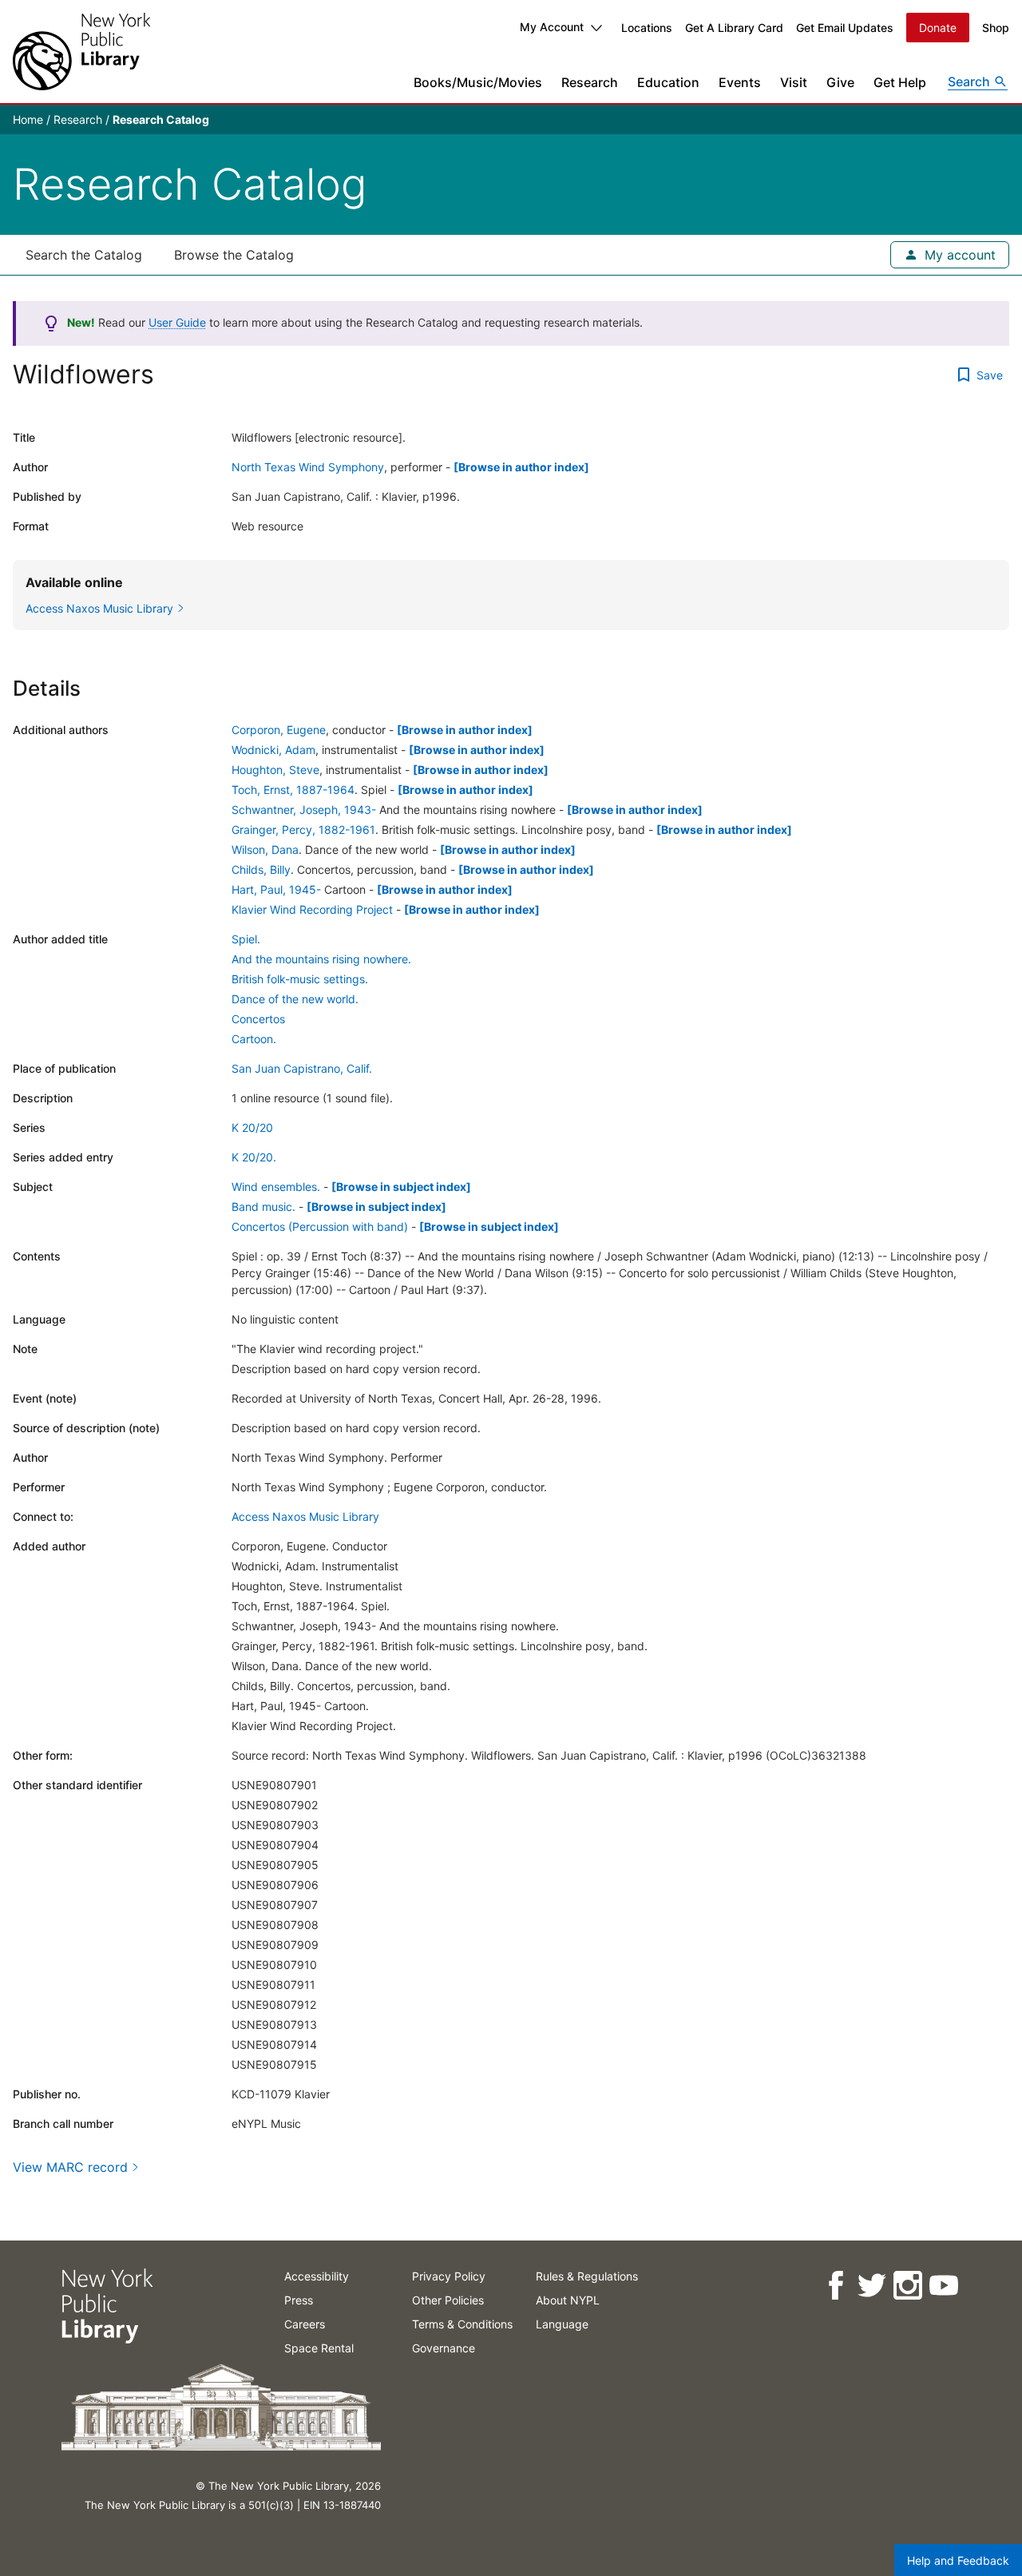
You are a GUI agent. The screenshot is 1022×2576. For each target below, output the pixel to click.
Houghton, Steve (275, 770)
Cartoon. (254, 1039)
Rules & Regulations (587, 2276)
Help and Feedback (958, 2560)
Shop (996, 28)
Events (740, 82)
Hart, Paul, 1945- (276, 889)
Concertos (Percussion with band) (320, 1226)
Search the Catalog (84, 255)
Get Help (900, 82)
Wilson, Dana (265, 849)
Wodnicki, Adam (273, 750)
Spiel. (246, 939)
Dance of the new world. (295, 999)
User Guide (177, 322)
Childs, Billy (261, 869)
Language (562, 2324)
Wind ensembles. (276, 1187)
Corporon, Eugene (279, 730)
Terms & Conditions (462, 2324)
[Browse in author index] (521, 467)
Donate (938, 28)
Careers (305, 2324)
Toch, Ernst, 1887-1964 (293, 790)
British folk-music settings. (300, 979)
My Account (552, 27)
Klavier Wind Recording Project (312, 909)
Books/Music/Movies (478, 82)
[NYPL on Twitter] (871, 2286)
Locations (647, 28)
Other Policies (448, 2300)
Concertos (258, 1019)
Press (299, 2300)
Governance (444, 2348)
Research (590, 82)
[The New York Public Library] (81, 52)
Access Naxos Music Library (305, 1516)
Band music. (263, 1207)
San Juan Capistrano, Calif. (302, 1068)
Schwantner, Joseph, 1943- (304, 810)
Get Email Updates (845, 28)
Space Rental (319, 2348)
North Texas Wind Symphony (308, 467)
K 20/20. (254, 1157)
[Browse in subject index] (401, 1187)
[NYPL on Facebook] (835, 2286)
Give (840, 82)
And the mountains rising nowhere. (321, 959)
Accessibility (317, 2276)
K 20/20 (252, 1127)
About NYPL (568, 2300)
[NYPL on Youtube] (943, 2286)
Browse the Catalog (234, 255)
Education (668, 82)
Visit (794, 82)
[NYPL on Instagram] (907, 2286)
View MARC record (70, 2167)
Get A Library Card (734, 28)
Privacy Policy (449, 2276)
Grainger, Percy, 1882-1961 (303, 830)
